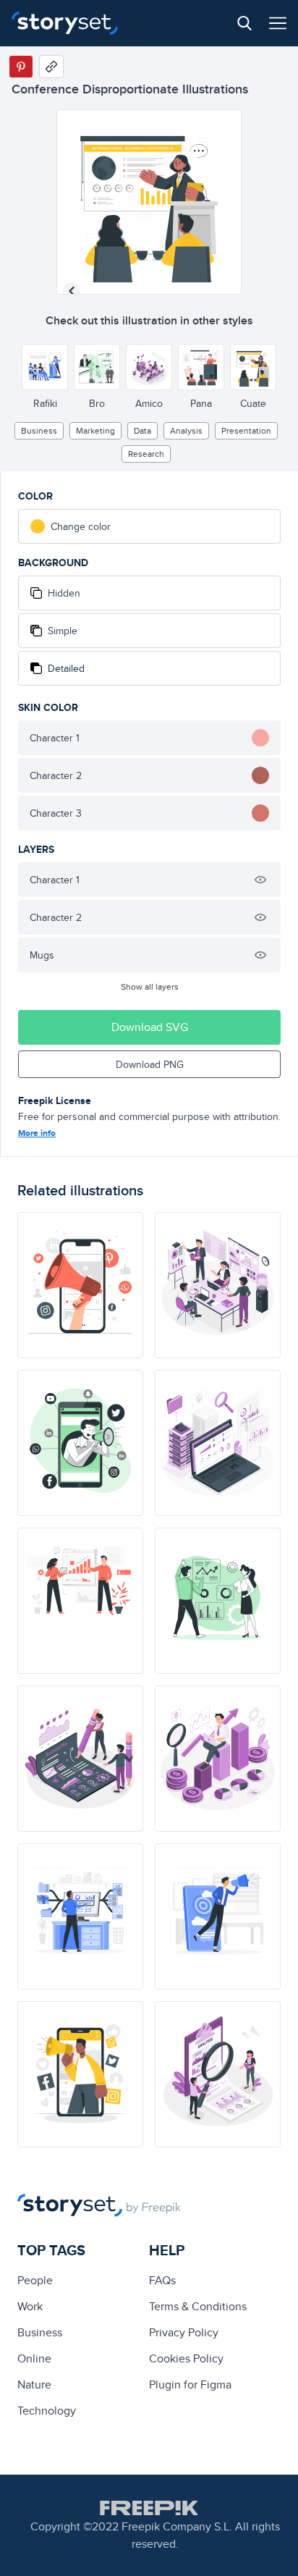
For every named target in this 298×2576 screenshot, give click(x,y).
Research (146, 454)
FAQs (162, 2280)
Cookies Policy (186, 2358)
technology (47, 2411)
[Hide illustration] (260, 880)
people (35, 2280)
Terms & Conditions (198, 2306)
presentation (246, 430)
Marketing (95, 430)
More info (37, 1133)
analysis (186, 430)
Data (142, 430)
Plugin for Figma (190, 2385)
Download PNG (150, 1064)
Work (30, 2306)
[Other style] (45, 367)
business (39, 430)
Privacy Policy (184, 2332)
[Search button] (244, 23)
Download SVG (150, 1027)
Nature (34, 2385)
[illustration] (80, 1285)
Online (34, 2358)
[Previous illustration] (72, 291)
